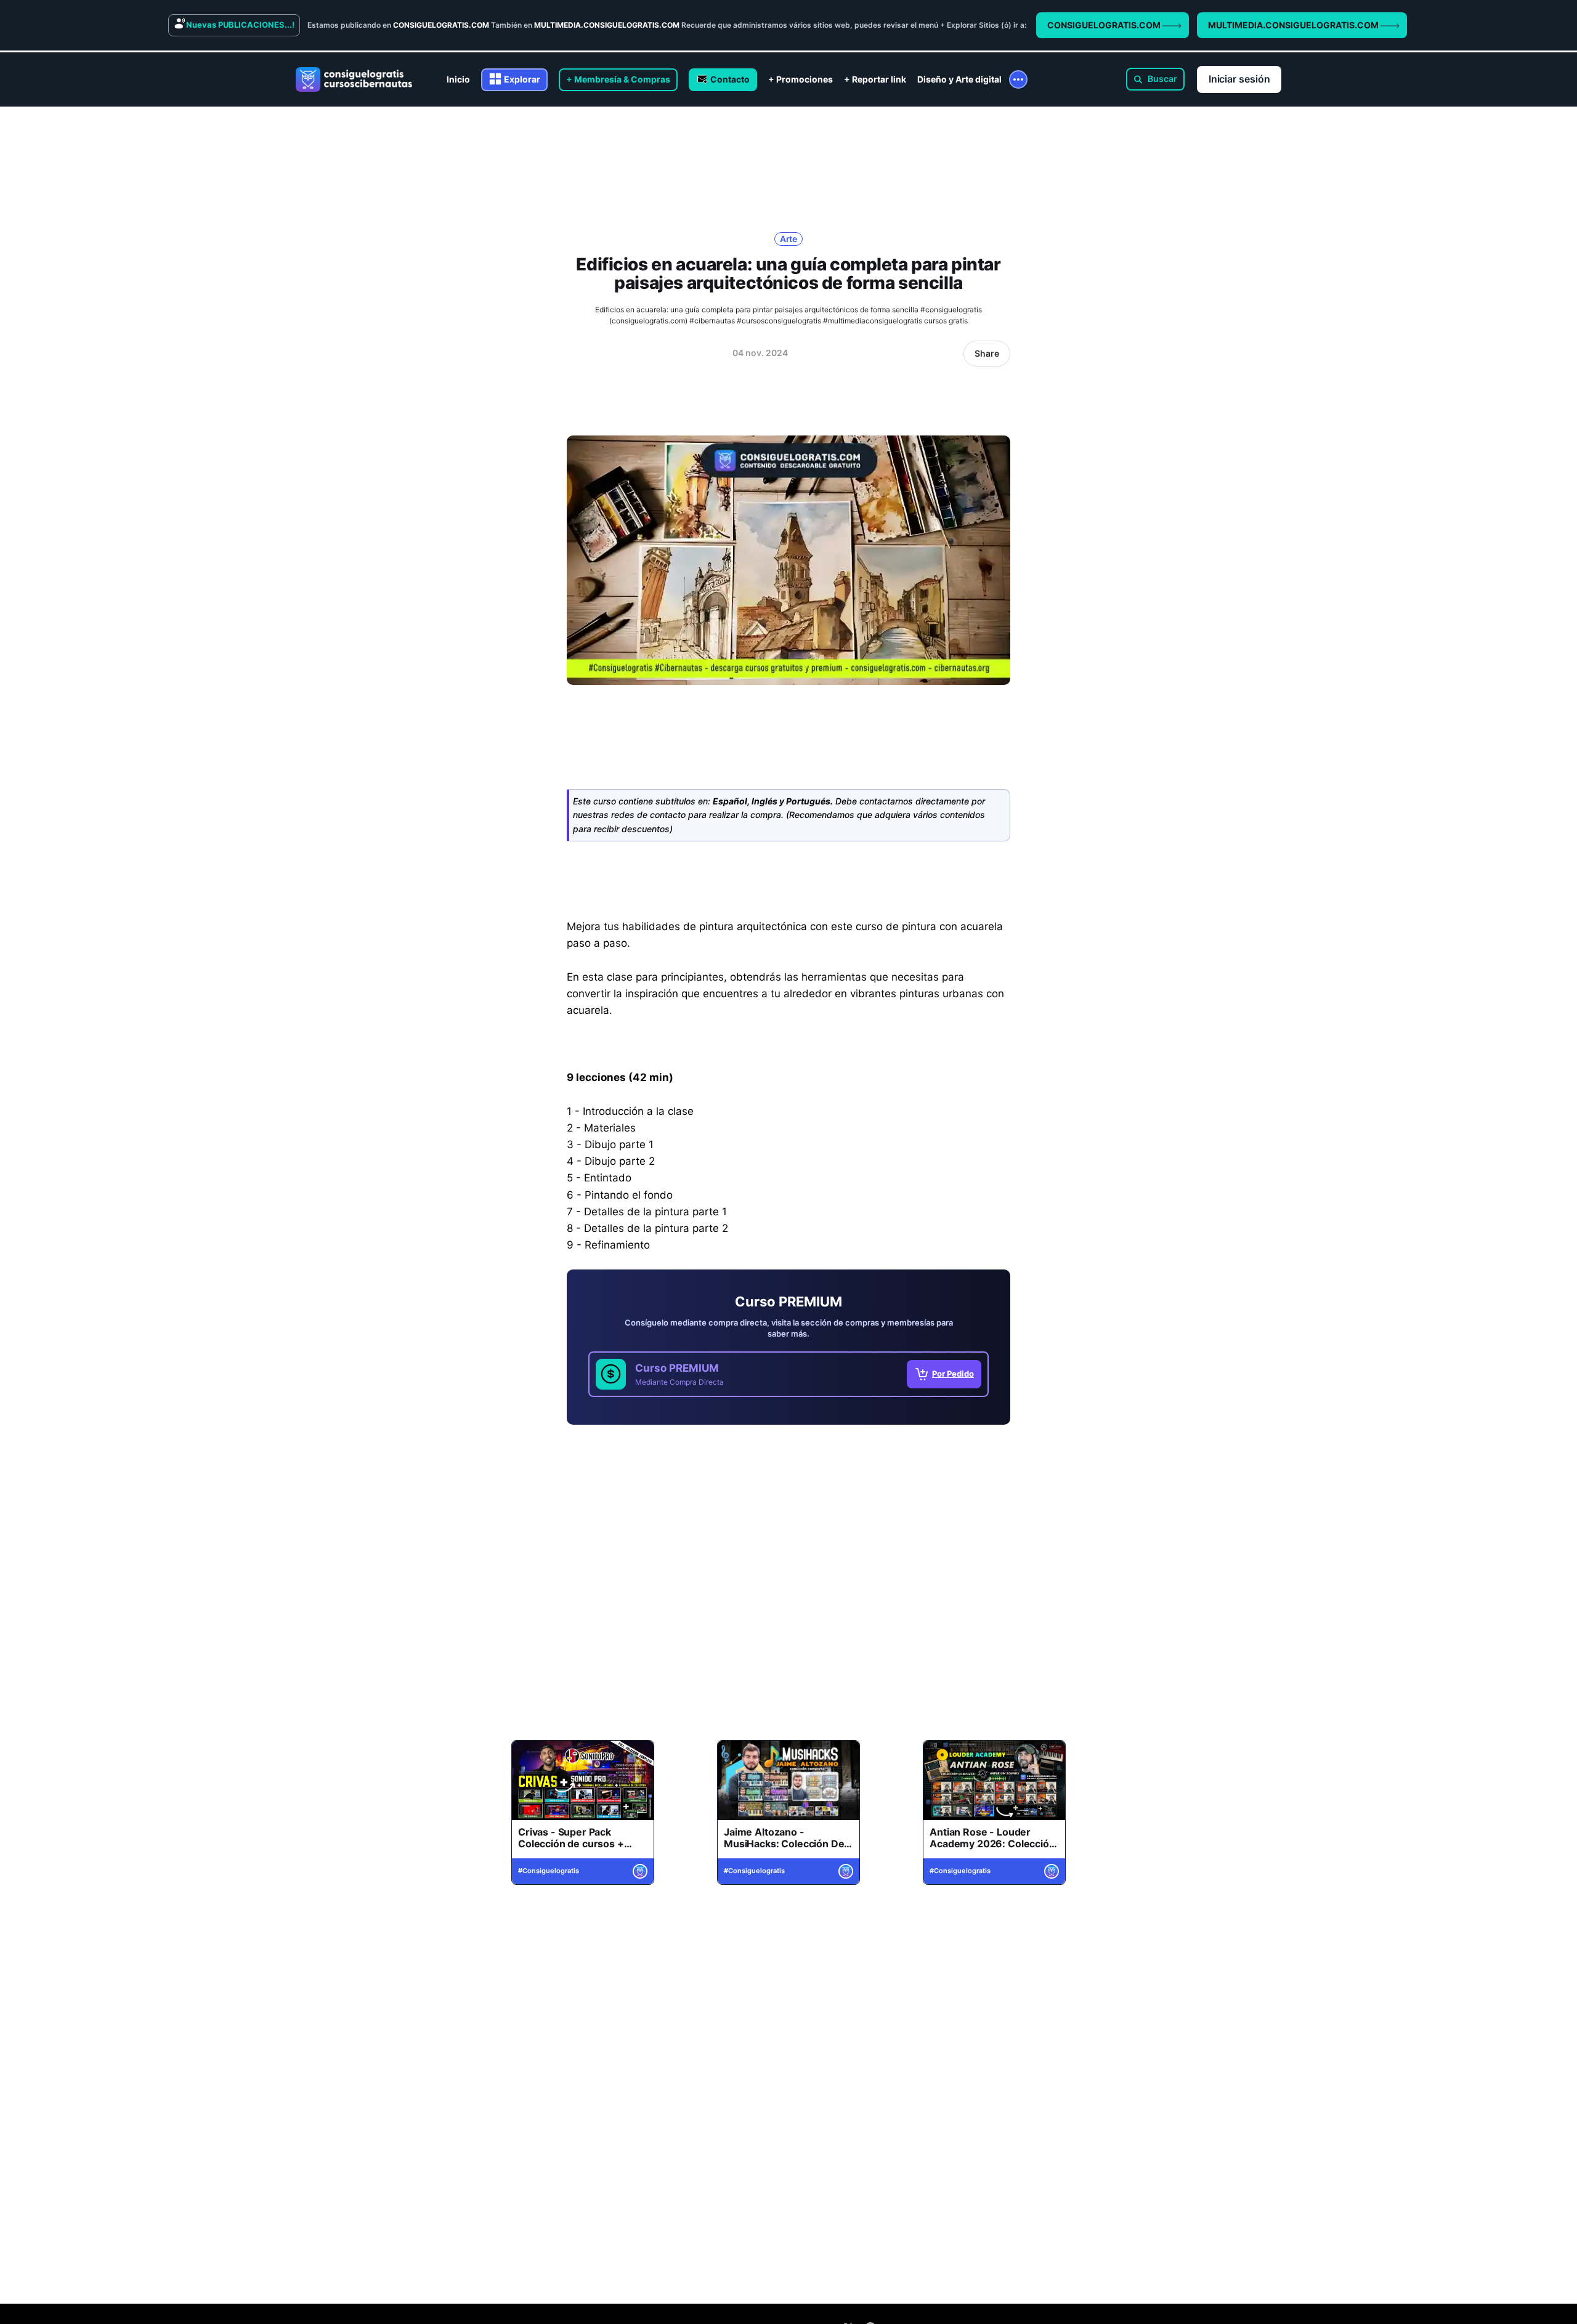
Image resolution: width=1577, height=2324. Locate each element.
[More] (1018, 79)
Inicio (458, 79)
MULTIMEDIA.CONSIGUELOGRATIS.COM (1294, 25)
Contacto (730, 79)
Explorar (522, 79)
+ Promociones (801, 79)
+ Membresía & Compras (618, 79)
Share (987, 353)
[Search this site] (1155, 79)
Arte (789, 239)
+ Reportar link (875, 79)
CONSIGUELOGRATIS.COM (1105, 25)
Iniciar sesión (1239, 79)
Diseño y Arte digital (959, 79)
